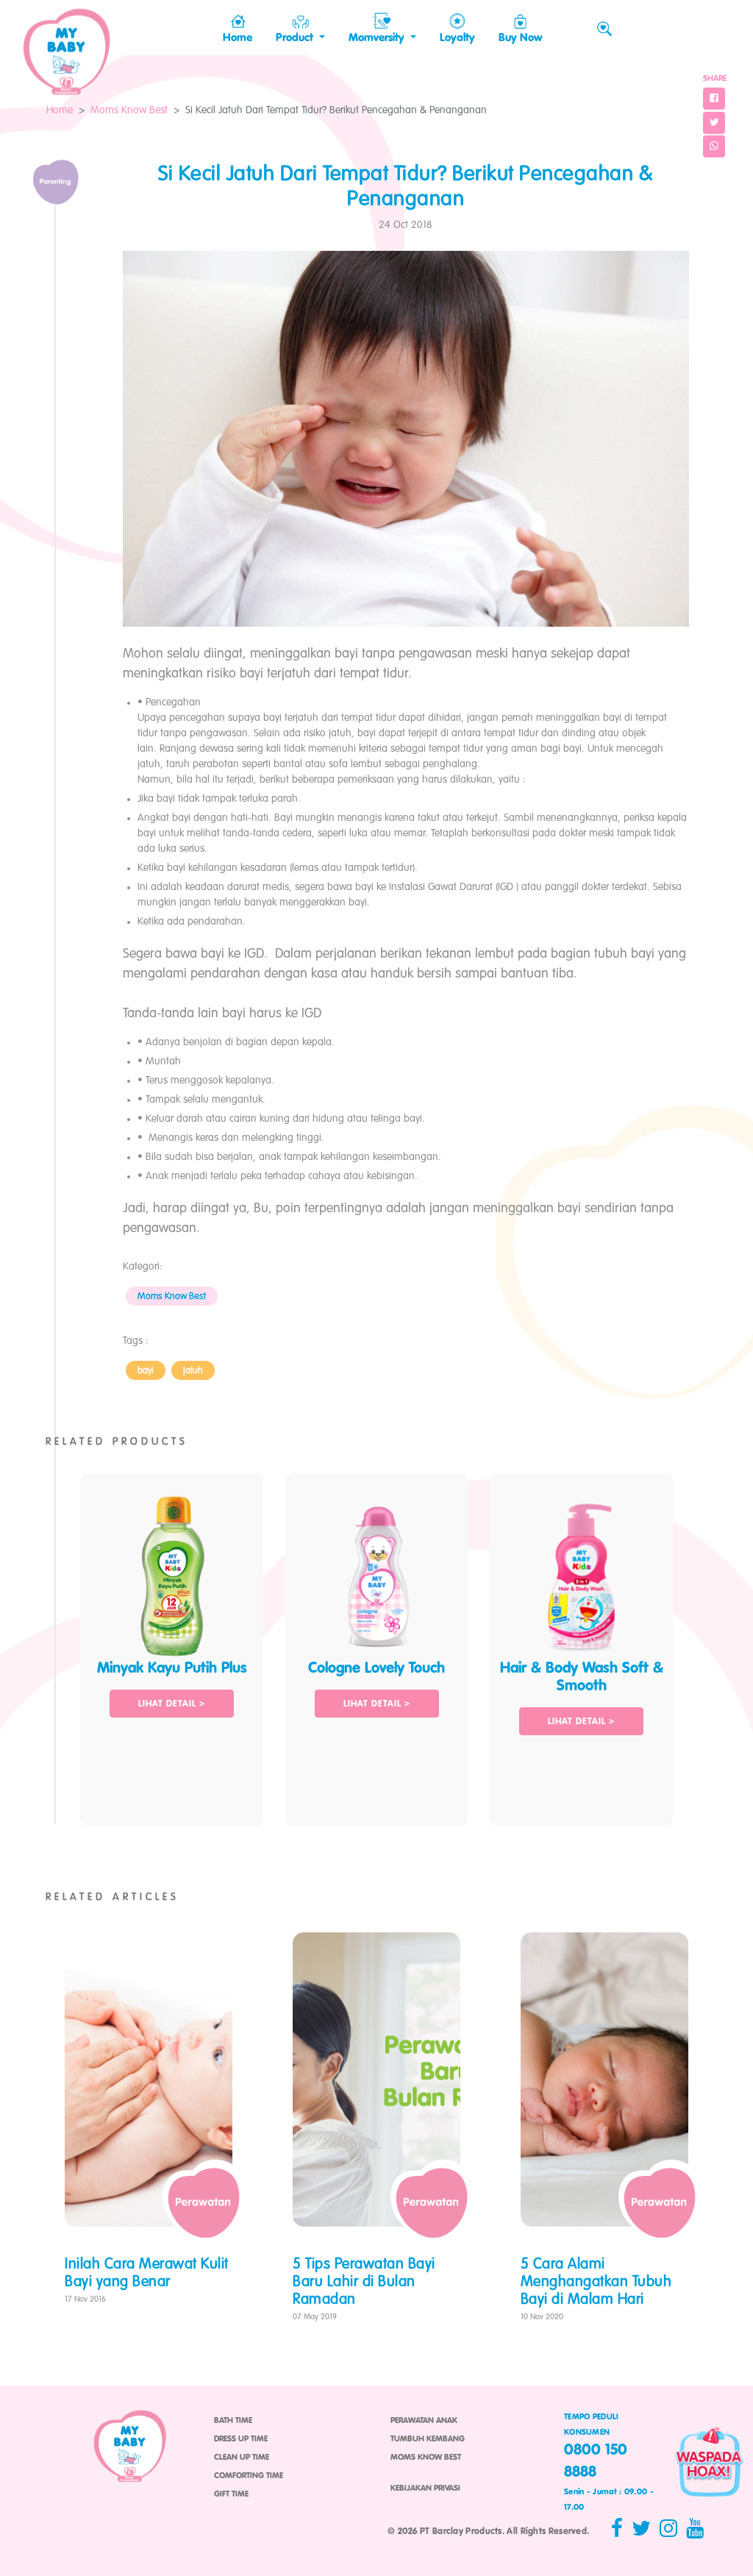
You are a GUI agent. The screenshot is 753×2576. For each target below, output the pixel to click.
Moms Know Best (129, 110)
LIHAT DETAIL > (172, 1704)
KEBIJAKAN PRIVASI (425, 2488)
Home (60, 110)
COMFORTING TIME (249, 2476)
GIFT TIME (231, 2494)
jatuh (193, 1371)
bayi (146, 1371)
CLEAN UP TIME (242, 2458)
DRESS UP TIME (241, 2439)
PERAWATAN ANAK (424, 2421)
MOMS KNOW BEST (426, 2458)
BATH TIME (233, 2421)
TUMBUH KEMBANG (428, 2439)
